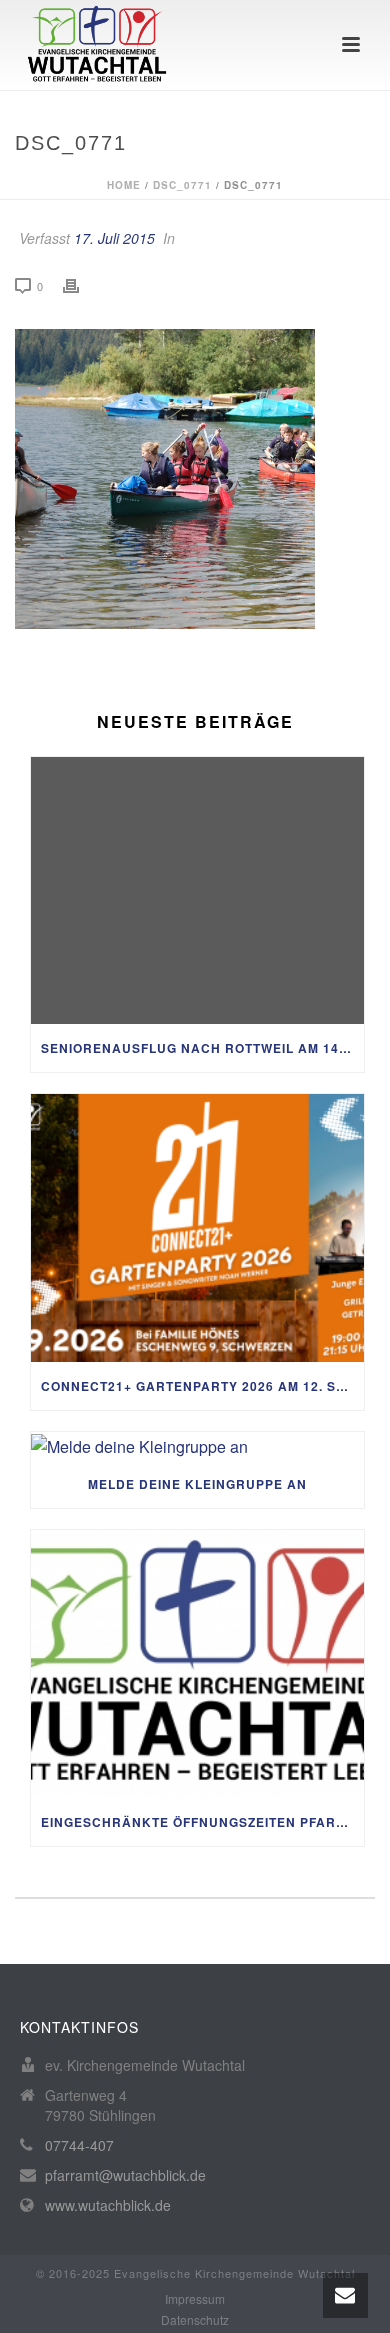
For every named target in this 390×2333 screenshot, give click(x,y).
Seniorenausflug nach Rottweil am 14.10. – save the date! (202, 1048)
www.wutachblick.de (108, 2205)
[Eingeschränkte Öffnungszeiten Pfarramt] (197, 1664)
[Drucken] (81, 285)
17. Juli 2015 (114, 238)
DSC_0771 (182, 185)
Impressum (195, 2299)
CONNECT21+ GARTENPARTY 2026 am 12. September (202, 1386)
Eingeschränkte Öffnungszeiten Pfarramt (202, 1822)
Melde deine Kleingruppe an (197, 1484)
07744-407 (79, 2145)
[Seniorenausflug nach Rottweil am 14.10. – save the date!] (197, 891)
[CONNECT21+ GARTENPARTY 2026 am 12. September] (197, 1228)
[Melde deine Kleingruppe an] (197, 1446)
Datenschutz (195, 2320)
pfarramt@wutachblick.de (125, 2175)
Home (124, 185)
